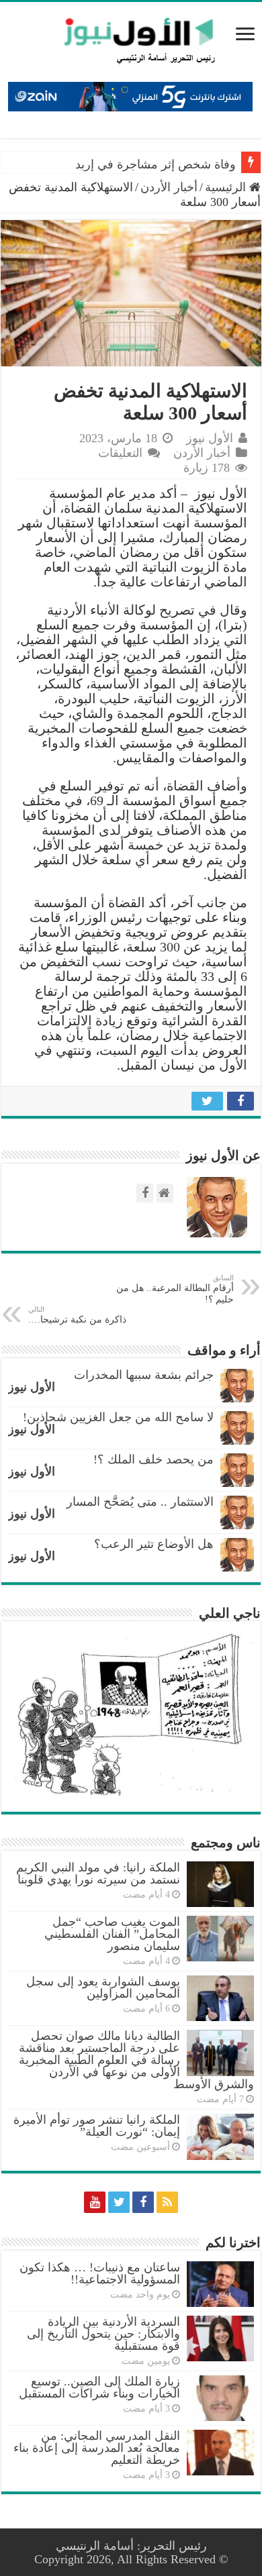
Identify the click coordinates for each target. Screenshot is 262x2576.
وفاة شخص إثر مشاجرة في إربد (156, 164)
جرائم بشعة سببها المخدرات (144, 1375)
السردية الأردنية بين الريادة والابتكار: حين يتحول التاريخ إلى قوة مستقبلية (103, 2334)
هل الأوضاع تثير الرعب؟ (154, 1544)
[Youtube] (95, 2202)
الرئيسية (227, 187)
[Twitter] (119, 2202)
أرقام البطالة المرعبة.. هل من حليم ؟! (175, 1289)
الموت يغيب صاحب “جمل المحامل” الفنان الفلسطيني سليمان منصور (112, 1934)
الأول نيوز (210, 438)
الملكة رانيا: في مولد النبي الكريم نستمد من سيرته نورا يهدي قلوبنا (98, 1873)
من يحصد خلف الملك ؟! (154, 1459)
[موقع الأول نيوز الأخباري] (131, 40)
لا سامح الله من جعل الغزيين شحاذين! (118, 1417)
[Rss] (167, 2202)
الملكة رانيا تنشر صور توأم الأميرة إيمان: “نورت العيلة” (97, 2126)
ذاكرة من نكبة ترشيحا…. (77, 1315)
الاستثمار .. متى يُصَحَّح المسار (140, 1502)
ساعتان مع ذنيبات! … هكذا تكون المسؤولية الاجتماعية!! (100, 2273)
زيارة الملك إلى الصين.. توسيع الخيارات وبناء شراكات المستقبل (99, 2387)
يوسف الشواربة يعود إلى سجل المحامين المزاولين (103, 1988)
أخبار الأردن (169, 187)
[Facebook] (143, 2202)
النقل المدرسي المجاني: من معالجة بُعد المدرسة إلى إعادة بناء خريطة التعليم (97, 2448)
